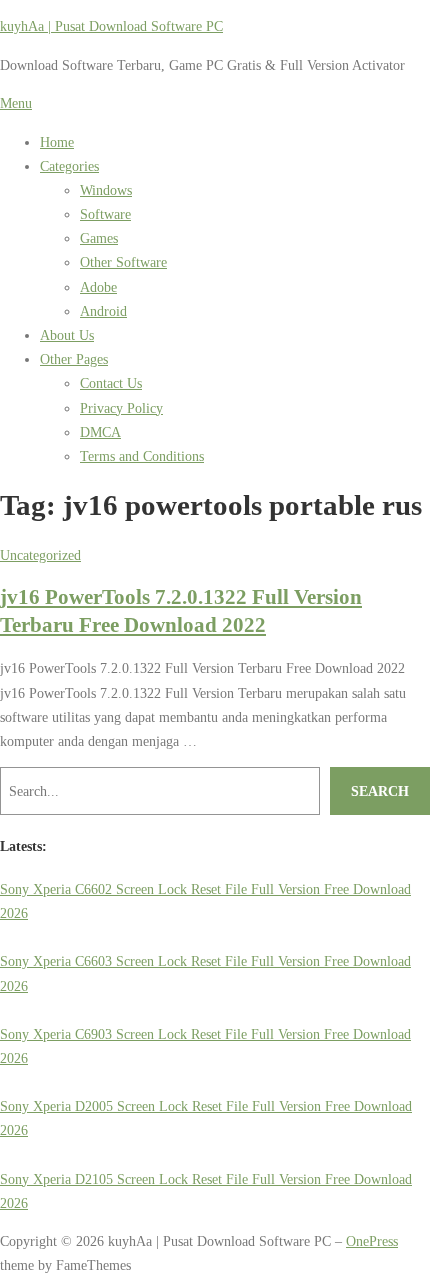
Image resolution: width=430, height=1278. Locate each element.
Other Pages (74, 359)
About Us (67, 335)
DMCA (100, 432)
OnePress (372, 1241)
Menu (16, 103)
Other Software (123, 262)
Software (105, 214)
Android (103, 311)
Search (380, 791)
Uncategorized (40, 555)
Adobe (98, 287)
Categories (69, 166)
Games (99, 238)
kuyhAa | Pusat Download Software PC (111, 26)
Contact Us (111, 383)
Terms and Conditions (142, 456)
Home (57, 142)
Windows (106, 190)
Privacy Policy (121, 408)
